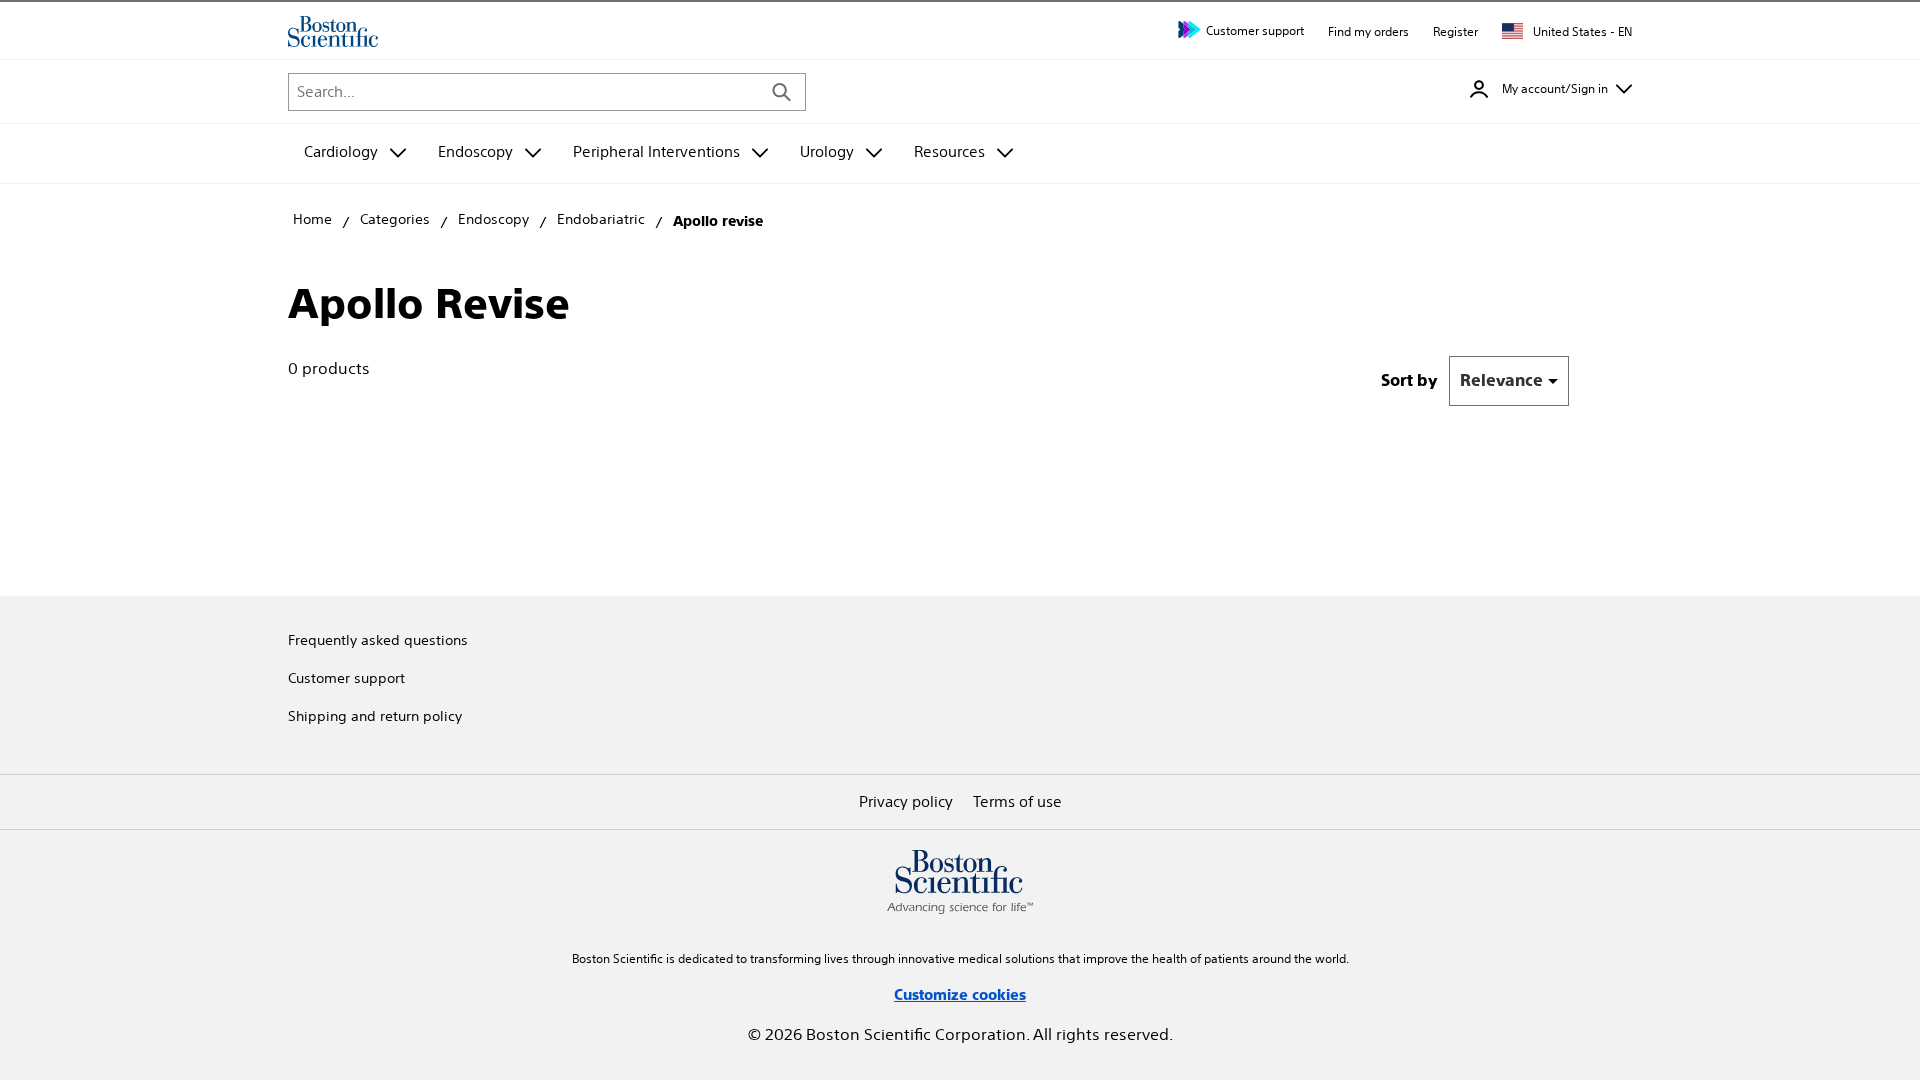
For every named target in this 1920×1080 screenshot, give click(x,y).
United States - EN (1581, 31)
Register (1455, 31)
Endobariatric (601, 219)
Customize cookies (960, 994)
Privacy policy (906, 801)
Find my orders (1368, 31)
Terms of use (1017, 801)
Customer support (1255, 30)
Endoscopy (493, 219)
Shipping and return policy (375, 716)
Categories (395, 219)
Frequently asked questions (378, 640)
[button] (1551, 89)
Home (312, 219)
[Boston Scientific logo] (333, 31)
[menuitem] (355, 153)
